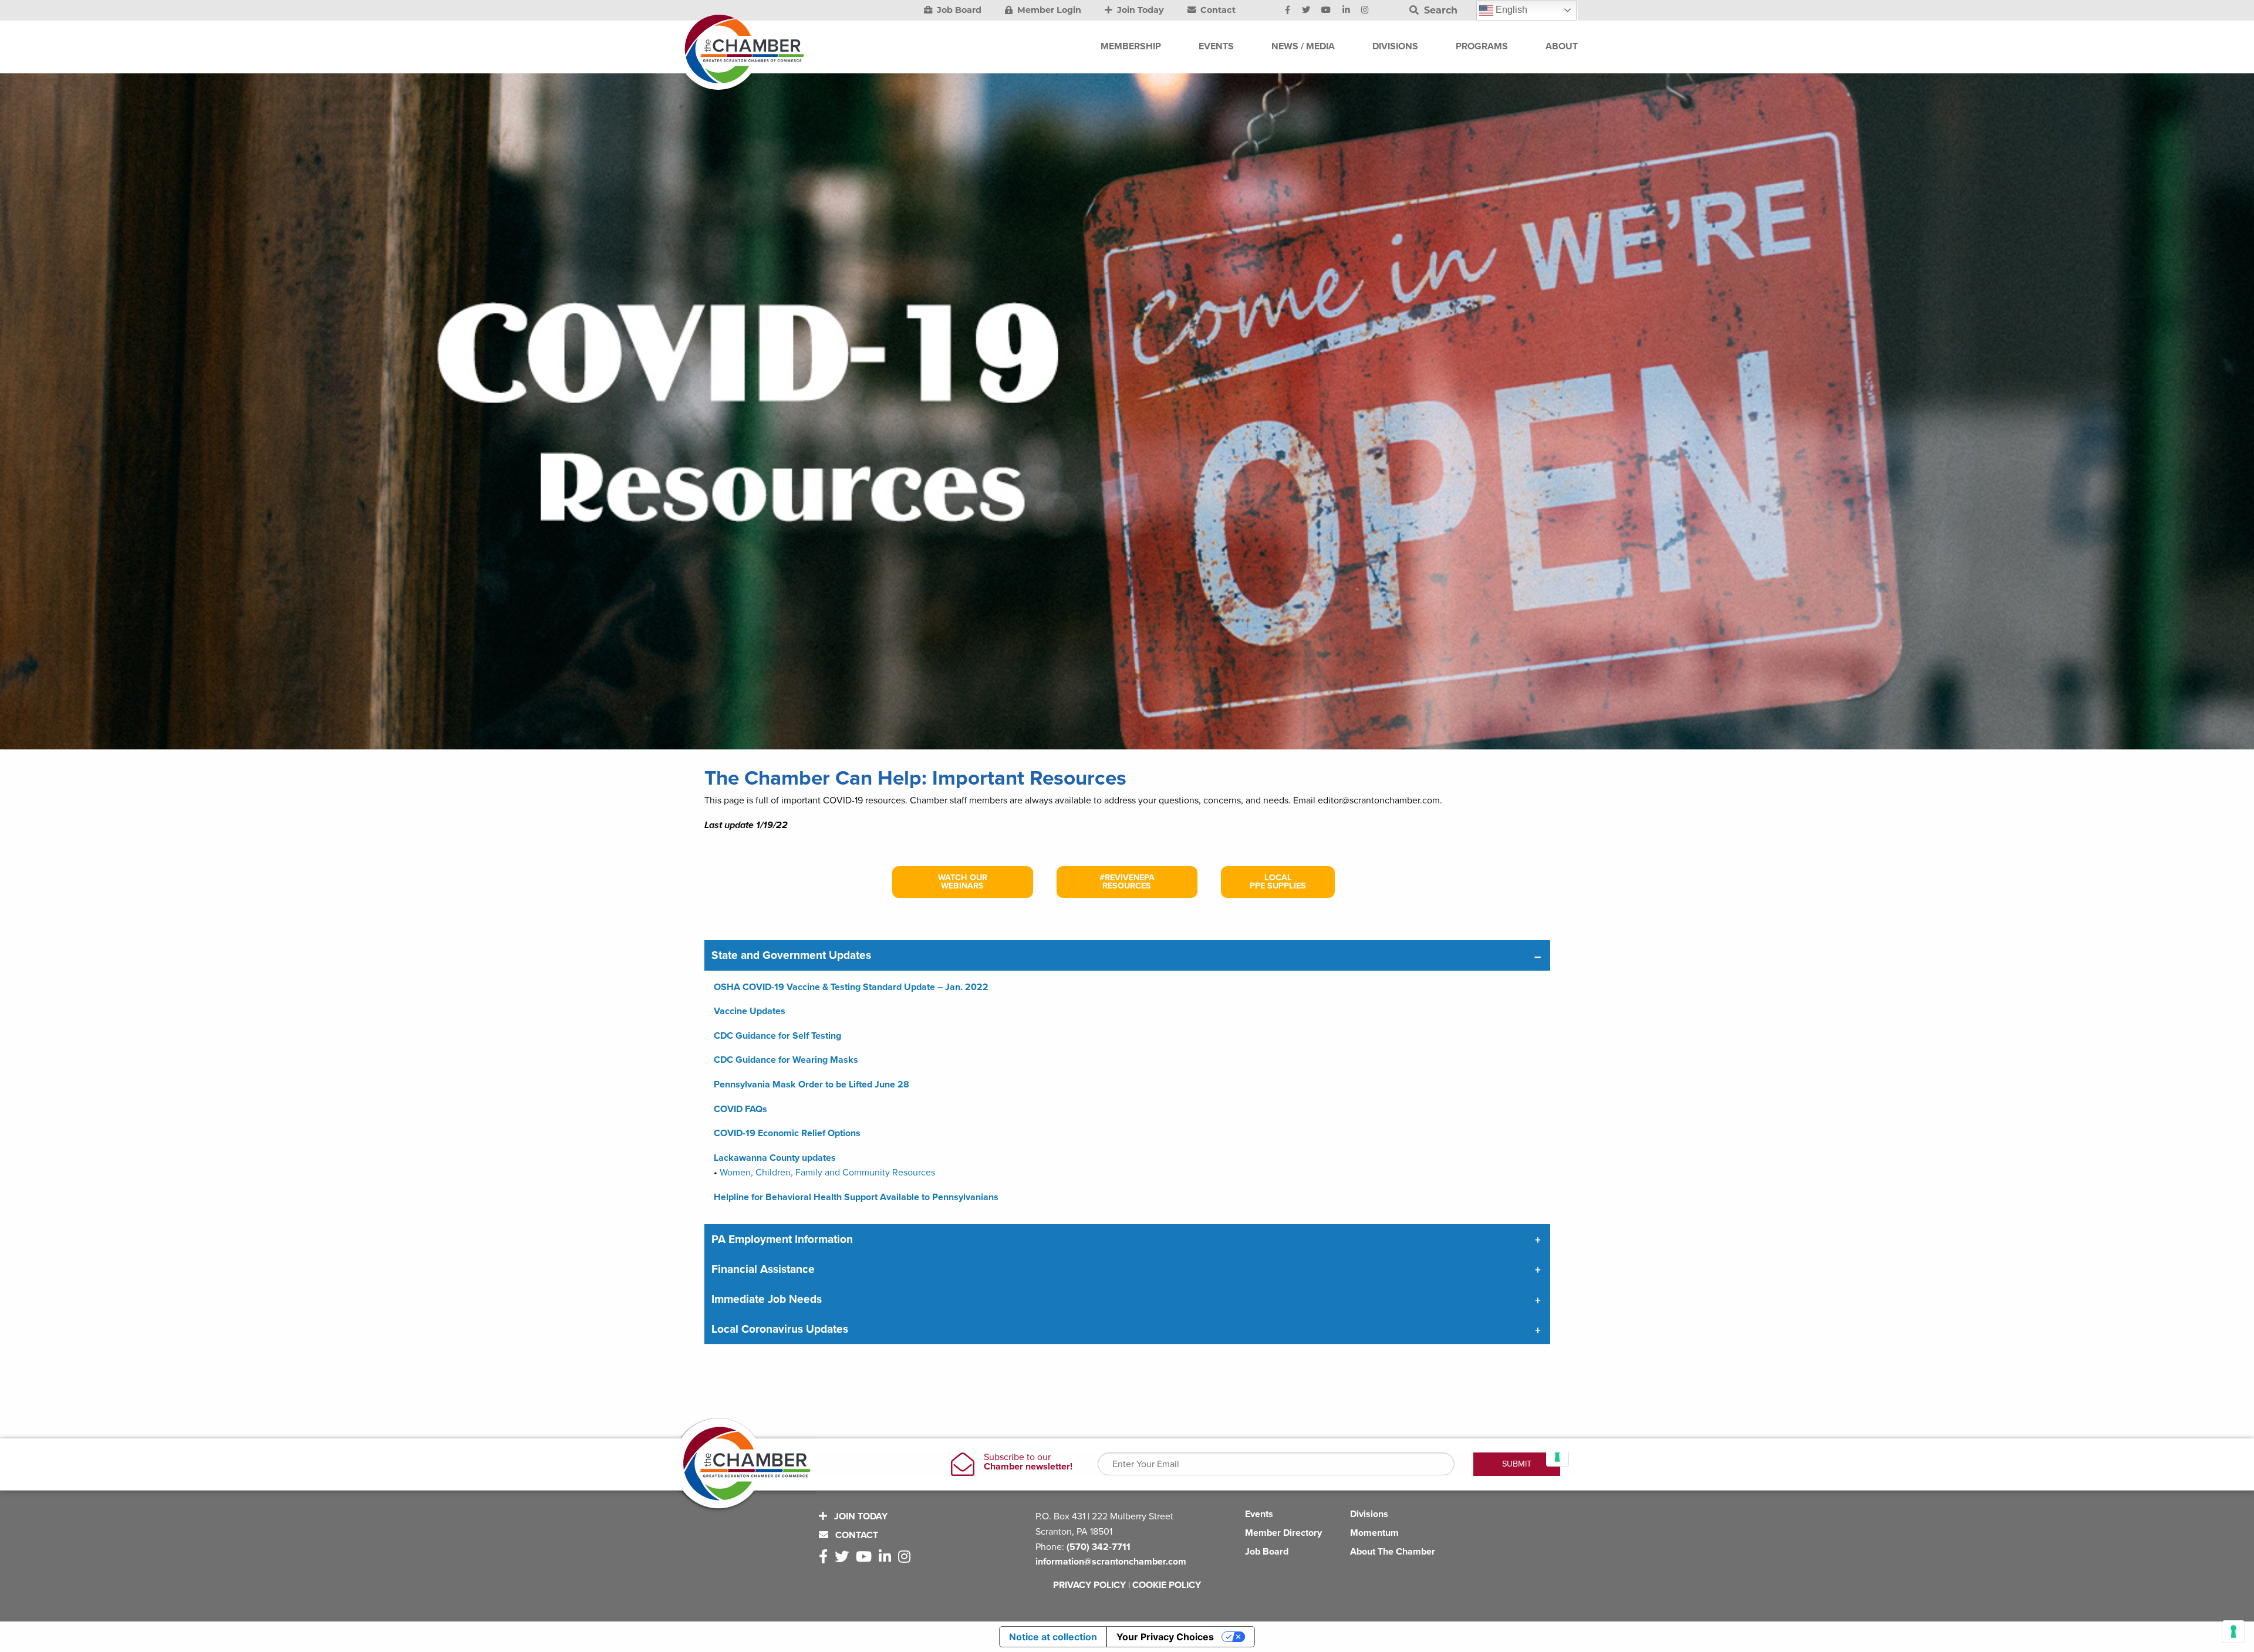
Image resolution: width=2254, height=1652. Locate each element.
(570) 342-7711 (1099, 1547)
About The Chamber (1393, 1552)
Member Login (1048, 10)
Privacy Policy (1089, 1585)
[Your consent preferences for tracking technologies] (2233, 1631)
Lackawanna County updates (775, 1158)
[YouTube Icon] (1326, 11)
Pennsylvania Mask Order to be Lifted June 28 (811, 1085)
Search (1439, 10)
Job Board (958, 10)
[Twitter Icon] (1306, 11)
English (1510, 10)
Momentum (1374, 1533)
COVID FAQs (740, 1109)
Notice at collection (1053, 1637)
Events (1259, 1514)
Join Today (1139, 10)
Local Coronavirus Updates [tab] (780, 1329)
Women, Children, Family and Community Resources (827, 1173)
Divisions (1369, 1514)
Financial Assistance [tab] (763, 1269)
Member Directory (1283, 1533)
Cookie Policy (1167, 1585)
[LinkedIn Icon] (1346, 11)
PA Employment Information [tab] (782, 1239)
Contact (1217, 10)
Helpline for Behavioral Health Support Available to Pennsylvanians (856, 1197)
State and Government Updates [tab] (791, 955)
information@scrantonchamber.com (1111, 1562)
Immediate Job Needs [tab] (767, 1299)
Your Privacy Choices (1165, 1637)
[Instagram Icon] (1365, 11)
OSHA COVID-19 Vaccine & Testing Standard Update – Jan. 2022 (851, 987)
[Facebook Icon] (1288, 11)
